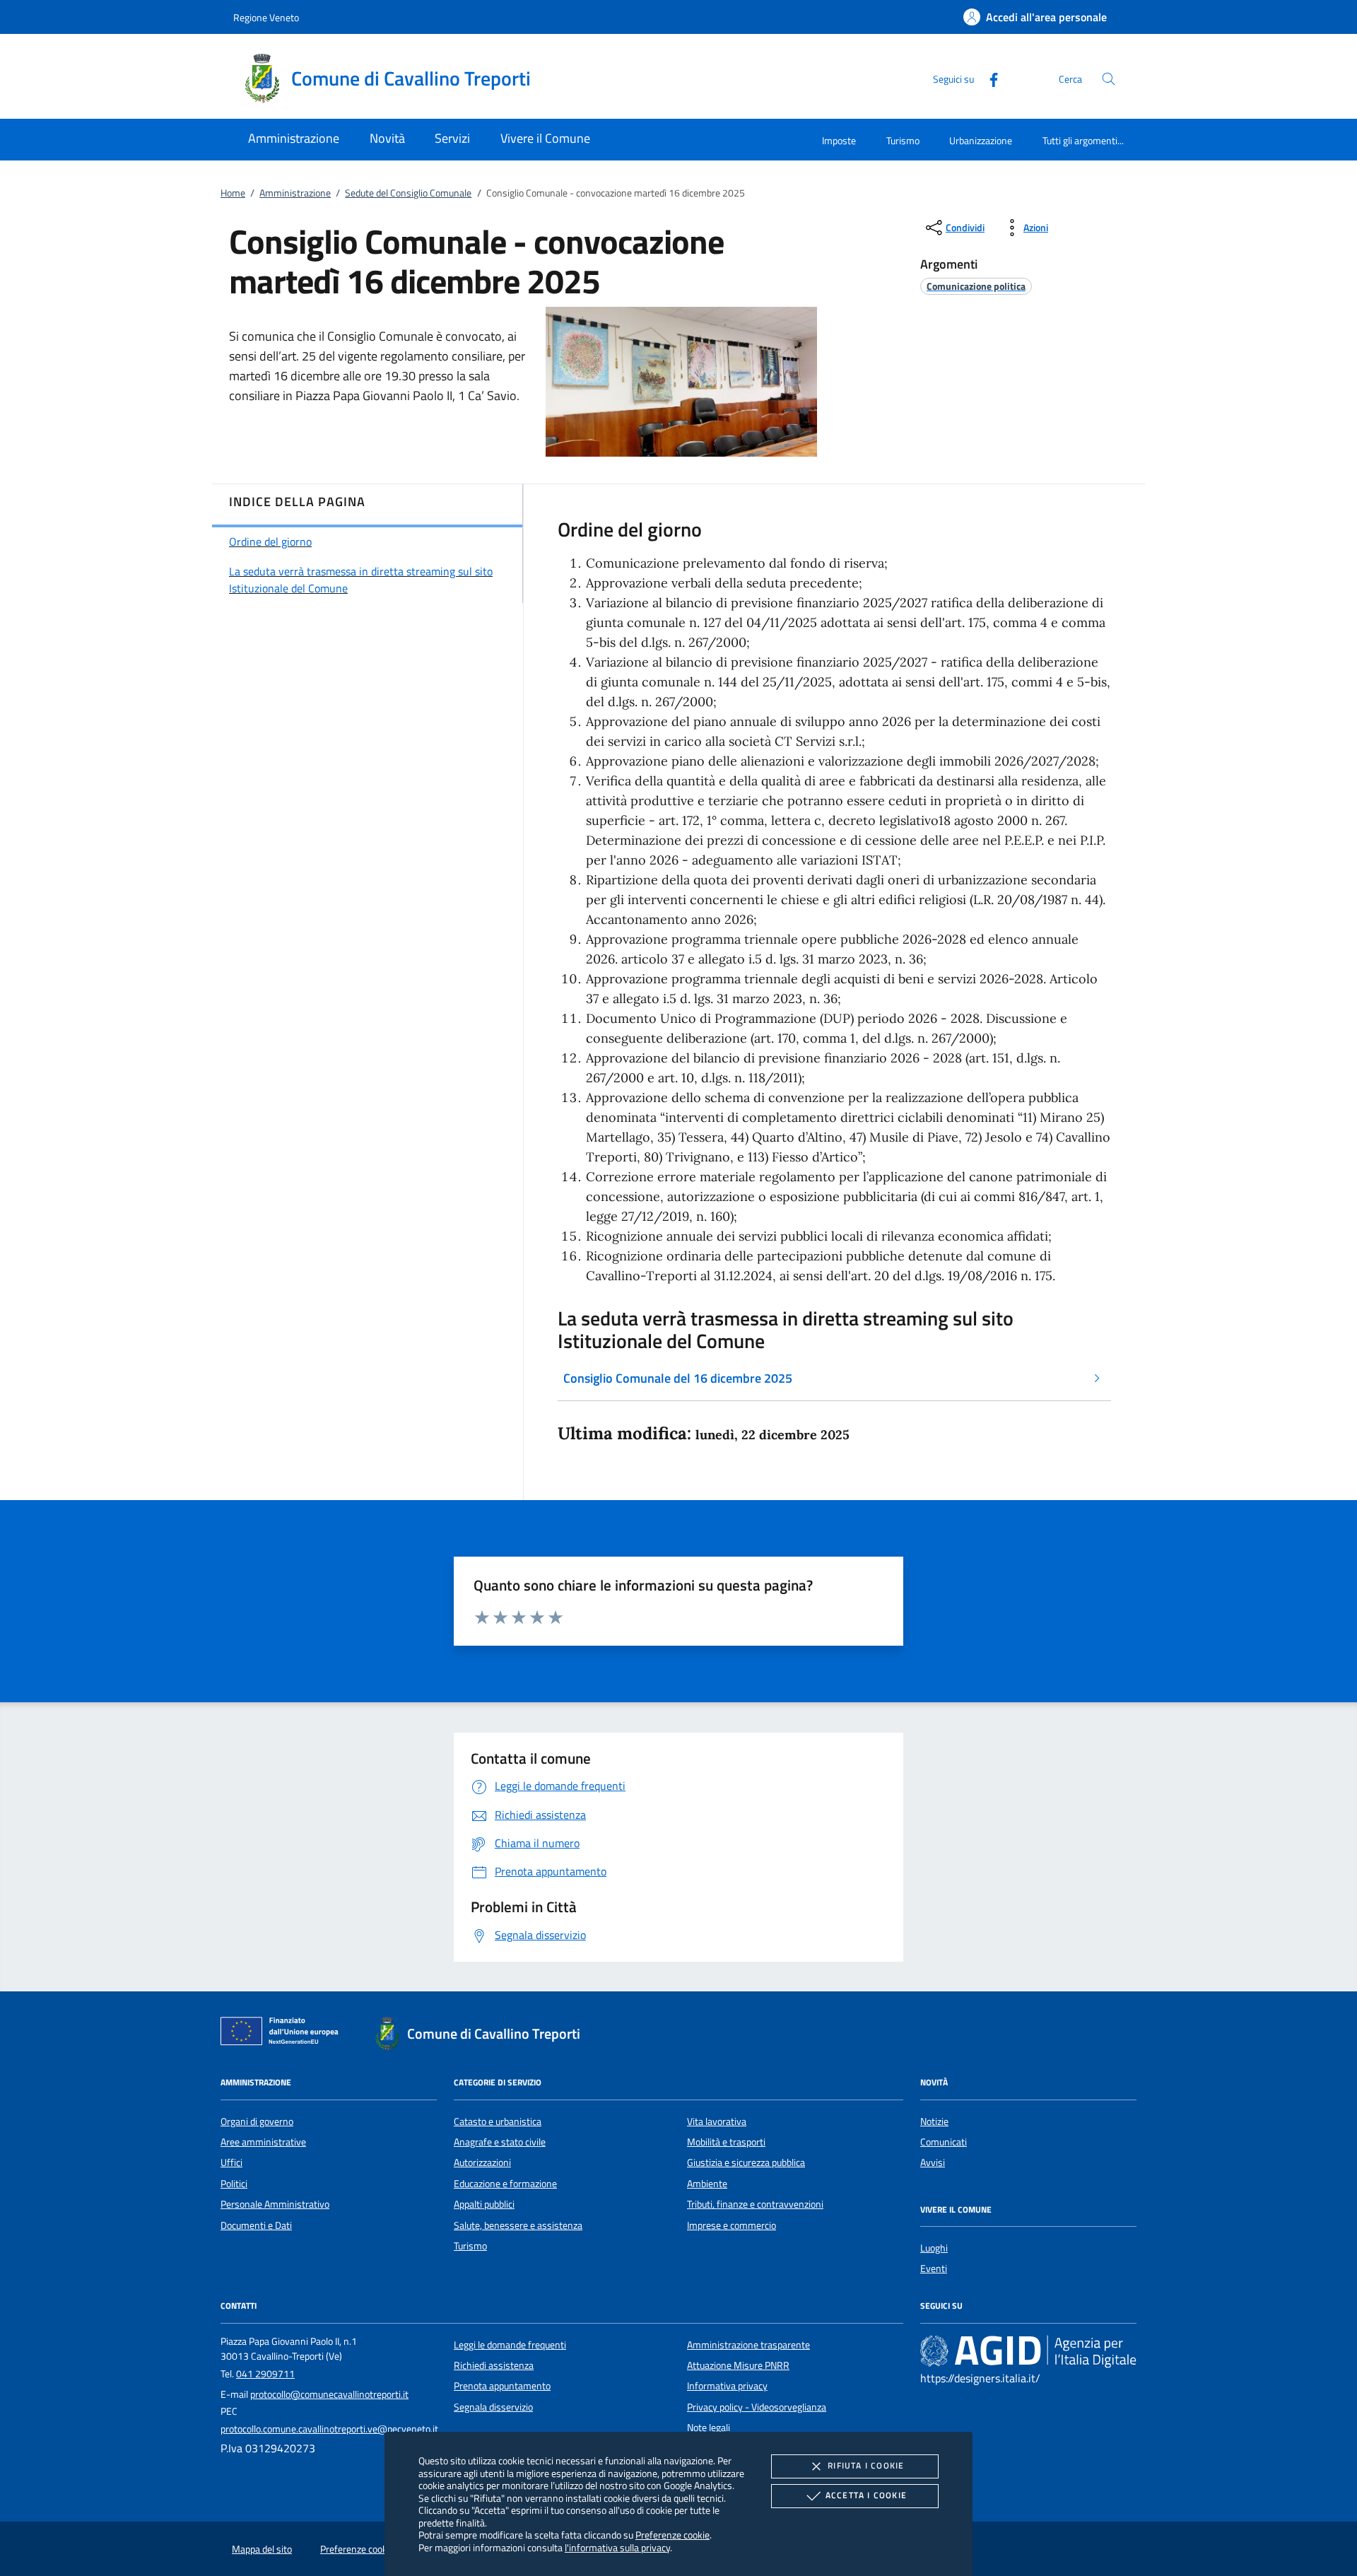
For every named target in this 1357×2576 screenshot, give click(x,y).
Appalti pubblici (484, 2204)
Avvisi (933, 2162)
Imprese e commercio (732, 2225)
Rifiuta (866, 2465)
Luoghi (934, 2248)
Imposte (839, 140)
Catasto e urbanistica (498, 2121)
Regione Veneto (266, 17)
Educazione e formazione (505, 2184)
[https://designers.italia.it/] (1028, 2350)
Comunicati (944, 2142)
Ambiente (707, 2184)
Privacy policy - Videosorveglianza (757, 2407)
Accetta (866, 2495)
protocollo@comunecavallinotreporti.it (329, 2394)
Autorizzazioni (482, 2162)
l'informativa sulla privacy (617, 2547)
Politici (234, 2184)
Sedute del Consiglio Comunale (408, 193)
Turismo (903, 140)
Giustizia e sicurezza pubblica (746, 2162)
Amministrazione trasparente (748, 2345)
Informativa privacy (727, 2386)
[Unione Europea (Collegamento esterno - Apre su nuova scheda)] (283, 2034)
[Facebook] (988, 78)
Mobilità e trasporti (726, 2142)
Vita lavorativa (717, 2121)
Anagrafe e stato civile (500, 2142)
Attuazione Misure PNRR (738, 2365)
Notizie (934, 2121)
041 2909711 (265, 2374)
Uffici (231, 2162)
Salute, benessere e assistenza (518, 2225)
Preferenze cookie (672, 2535)
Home (233, 193)
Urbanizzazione (981, 140)
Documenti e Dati (256, 2225)
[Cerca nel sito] (1109, 79)
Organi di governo (257, 2121)
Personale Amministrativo (275, 2204)
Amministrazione (295, 193)
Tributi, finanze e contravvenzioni (755, 2204)
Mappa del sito (262, 2549)
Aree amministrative (263, 2142)
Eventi (934, 2268)
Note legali (709, 2428)
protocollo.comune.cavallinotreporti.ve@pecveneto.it (329, 2429)
